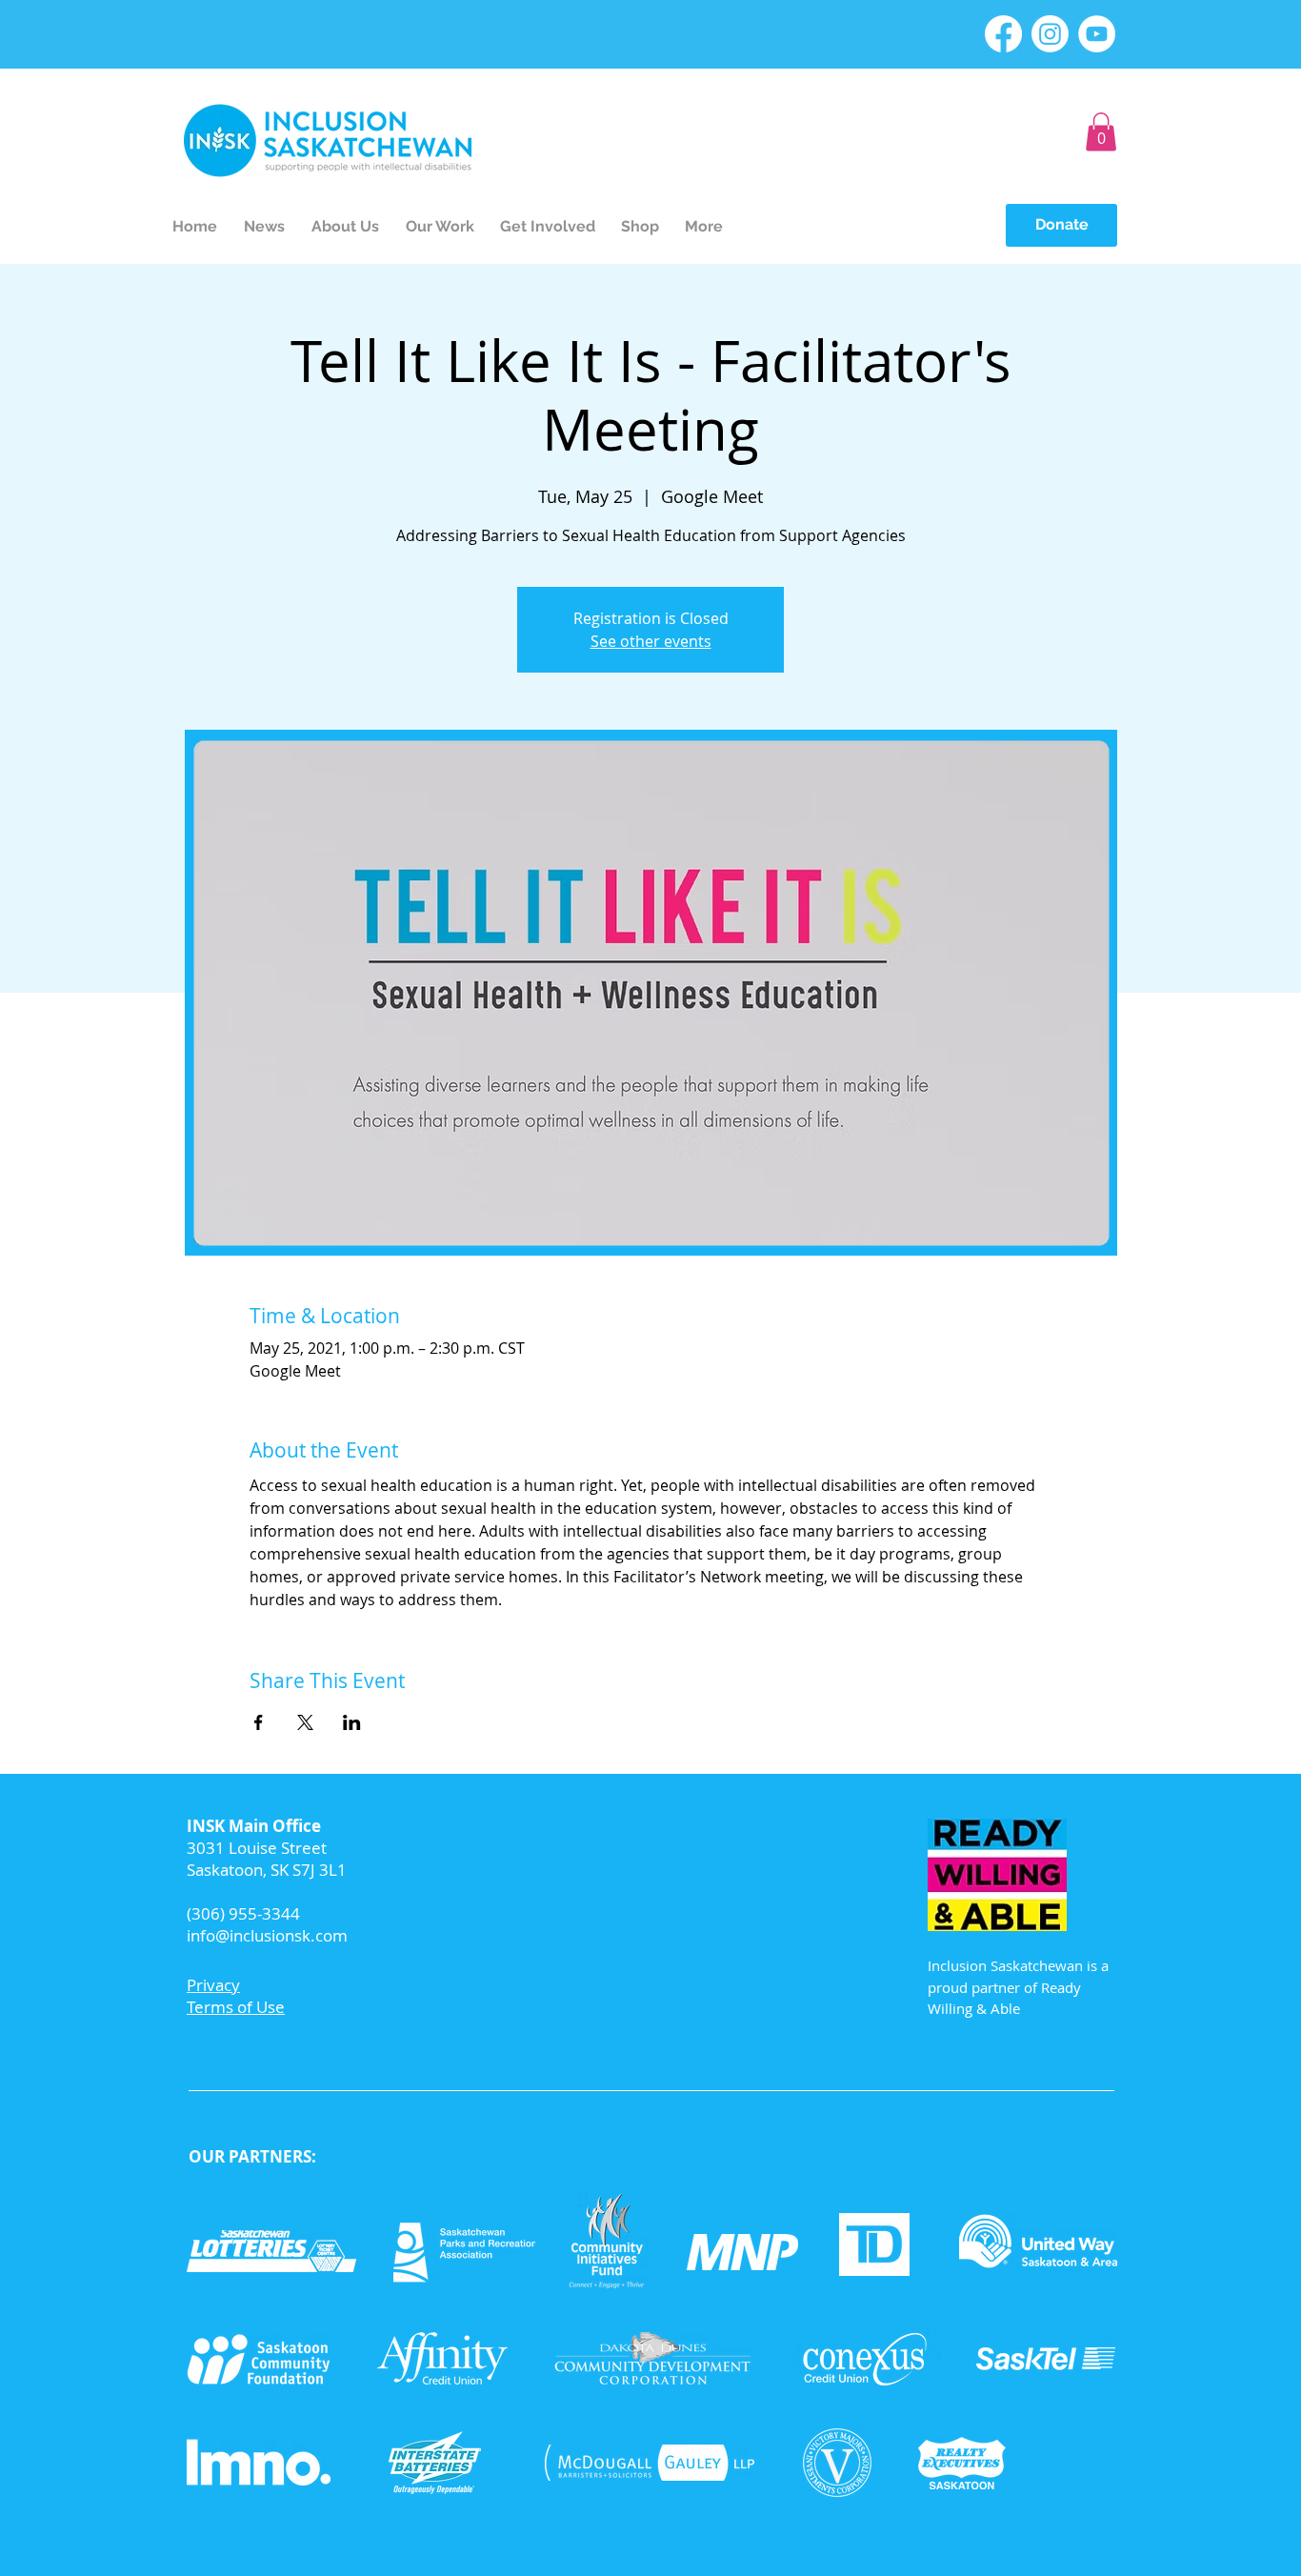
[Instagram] (1050, 34)
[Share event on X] (305, 1722)
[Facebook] (1003, 34)
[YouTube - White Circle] (1097, 34)
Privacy (213, 1985)
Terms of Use (236, 2007)
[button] (1101, 132)
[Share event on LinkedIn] (352, 1722)
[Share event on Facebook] (259, 1722)
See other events (651, 641)
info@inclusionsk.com (267, 1935)
